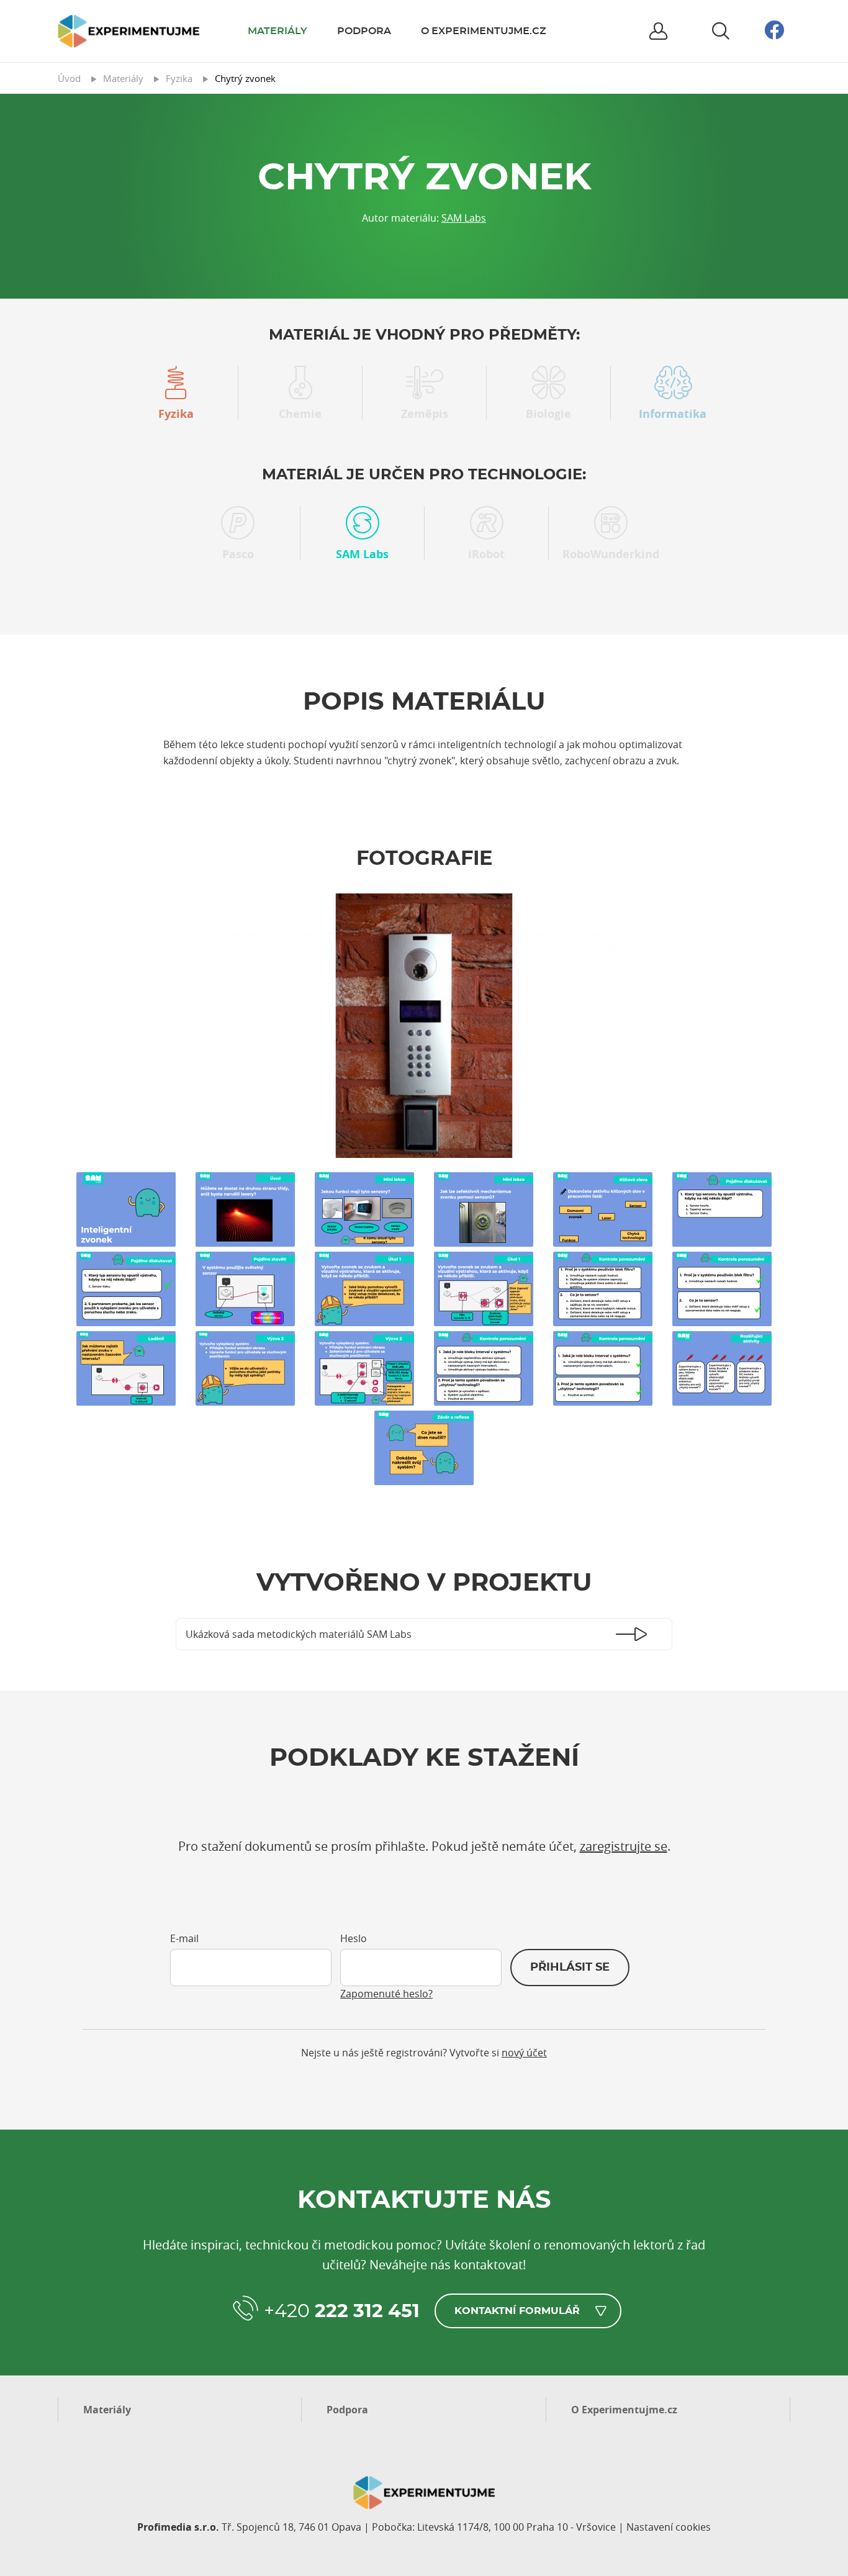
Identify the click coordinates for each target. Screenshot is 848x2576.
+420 (342, 2312)
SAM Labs (464, 218)
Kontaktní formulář (517, 2311)
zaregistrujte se (624, 1846)
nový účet (524, 2053)
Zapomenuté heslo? (386, 1994)
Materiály (277, 31)
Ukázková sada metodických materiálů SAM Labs (299, 1634)
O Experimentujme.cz (484, 31)
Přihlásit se (570, 1968)
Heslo (354, 1938)
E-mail (184, 1938)
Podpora (364, 31)
